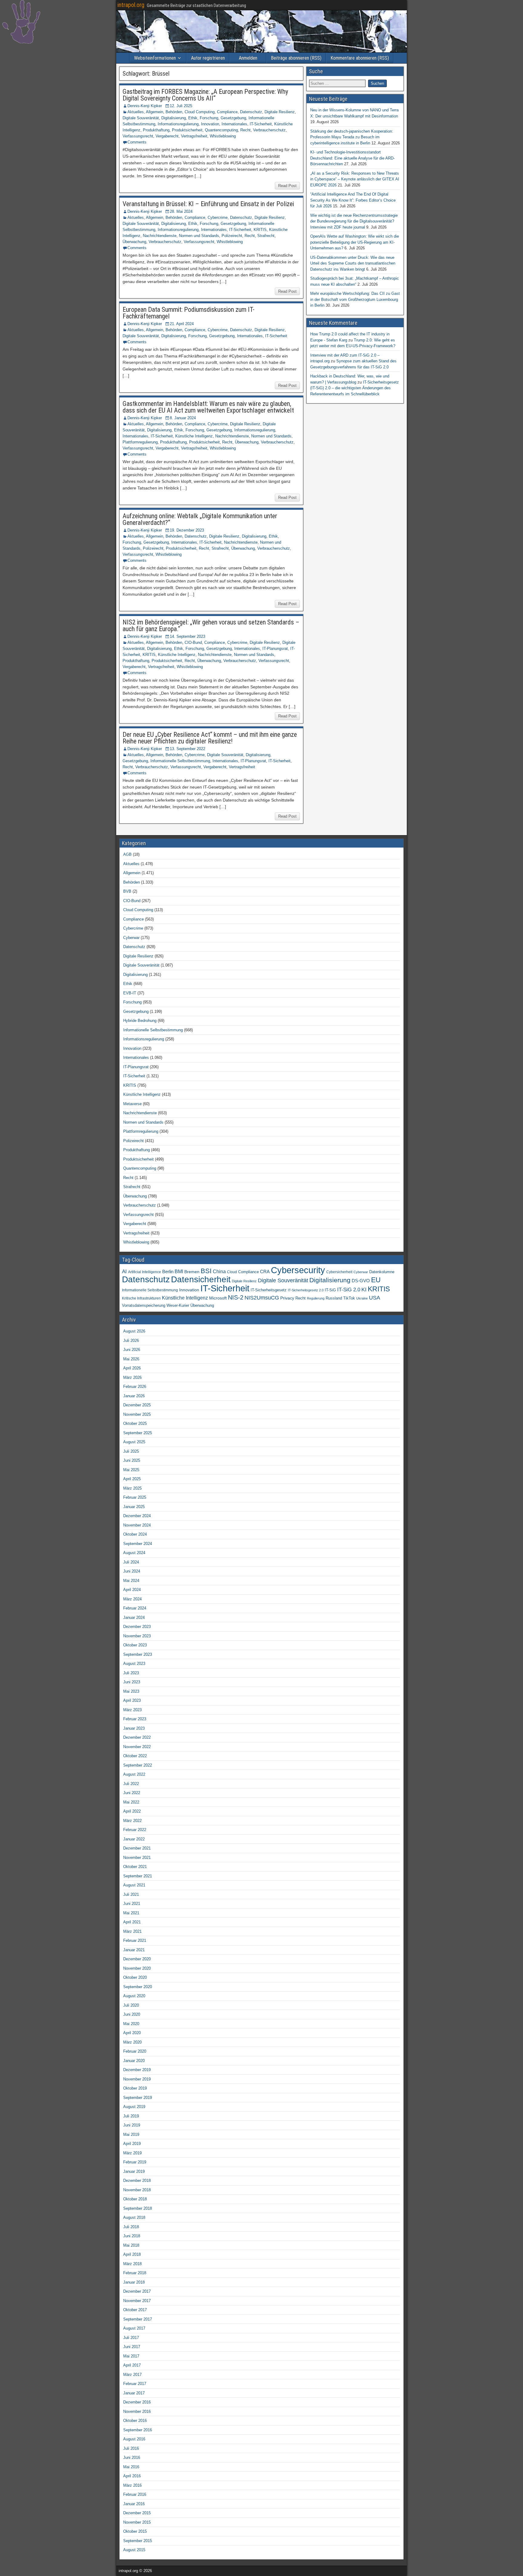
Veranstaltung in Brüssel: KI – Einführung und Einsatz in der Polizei (208, 204)
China (219, 1271)
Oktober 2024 (135, 1534)
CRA (265, 1272)
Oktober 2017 (135, 2310)
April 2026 (132, 1368)
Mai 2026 (131, 1359)
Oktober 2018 (135, 2199)
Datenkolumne (382, 1272)
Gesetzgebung (233, 118)
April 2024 (132, 1590)
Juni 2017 (132, 2347)
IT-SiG (330, 1290)
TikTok (349, 1298)
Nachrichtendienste (160, 236)
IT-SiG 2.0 (349, 1290)
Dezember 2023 (137, 1627)
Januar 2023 (134, 1728)
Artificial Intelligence (145, 1272)
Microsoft (218, 1298)
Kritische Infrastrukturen (141, 1298)
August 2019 (134, 2107)
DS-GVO (361, 1281)
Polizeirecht (232, 236)
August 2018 (134, 2217)
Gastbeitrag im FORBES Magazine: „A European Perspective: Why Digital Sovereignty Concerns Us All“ (205, 95)
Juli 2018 (131, 2227)
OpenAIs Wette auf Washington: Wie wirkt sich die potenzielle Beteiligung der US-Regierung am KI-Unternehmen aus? (355, 242)
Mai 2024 (131, 1581)
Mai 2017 (131, 2356)
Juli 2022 (131, 1784)
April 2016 (132, 2476)
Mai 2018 (131, 2245)
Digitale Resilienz (280, 112)
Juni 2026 (132, 1350)
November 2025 (137, 1414)
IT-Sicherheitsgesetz (269, 1290)
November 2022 (137, 1747)
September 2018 (138, 2208)
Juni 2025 (132, 1460)
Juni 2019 (132, 2125)
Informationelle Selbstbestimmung (180, 761)
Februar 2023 (135, 1719)
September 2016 (138, 2430)
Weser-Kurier (178, 1305)
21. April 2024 (182, 324)
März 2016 (132, 2485)
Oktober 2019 (135, 2088)
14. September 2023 (187, 636)
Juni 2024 (132, 1571)
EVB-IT (130, 993)
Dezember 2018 (137, 2181)
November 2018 (137, 2190)
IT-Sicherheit (261, 124)
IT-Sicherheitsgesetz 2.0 (306, 1290)
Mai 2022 (131, 1802)
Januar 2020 (134, 2061)
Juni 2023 (132, 1682)
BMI (179, 1272)
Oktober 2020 (135, 1977)
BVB (127, 891)
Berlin (168, 1272)
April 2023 (132, 1700)
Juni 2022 (132, 1793)
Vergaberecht (167, 136)
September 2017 (138, 2319)
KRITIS (260, 230)
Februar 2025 (135, 1497)
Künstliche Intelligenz (194, 436)
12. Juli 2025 (181, 106)
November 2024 (137, 1525)
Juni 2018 (132, 2236)
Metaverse (132, 1104)
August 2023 (134, 1664)
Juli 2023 (131, 1673)
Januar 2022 (134, 1839)
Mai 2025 (131, 1470)
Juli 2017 (131, 2338)
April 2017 (132, 2365)
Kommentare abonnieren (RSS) (360, 58)
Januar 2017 (134, 2393)
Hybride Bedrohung (140, 1021)
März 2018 (132, 2264)
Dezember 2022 (137, 1737)
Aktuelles (136, 112)
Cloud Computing (200, 112)
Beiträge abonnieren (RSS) (296, 58)
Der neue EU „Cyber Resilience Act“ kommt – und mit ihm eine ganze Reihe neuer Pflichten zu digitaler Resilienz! (210, 738)
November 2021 (137, 1858)
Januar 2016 (134, 2504)
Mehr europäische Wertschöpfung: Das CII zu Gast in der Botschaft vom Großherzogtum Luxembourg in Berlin (355, 299)
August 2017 (134, 2328)
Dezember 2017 (137, 2291)
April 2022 (132, 1811)
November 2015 (137, 2522)
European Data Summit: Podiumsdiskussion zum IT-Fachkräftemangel (189, 313)
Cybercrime (218, 217)
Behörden (174, 112)
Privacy (287, 1298)
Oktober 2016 (135, 2421)
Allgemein (155, 112)
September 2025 (138, 1433)
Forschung (209, 118)
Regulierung (316, 1298)
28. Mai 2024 (181, 211)
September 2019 (138, 2098)
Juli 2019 (131, 2116)
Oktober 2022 (135, 1756)
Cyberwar (131, 938)
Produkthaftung (156, 130)
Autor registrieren (208, 58)
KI (364, 1290)
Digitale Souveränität (141, 118)
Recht (245, 130)
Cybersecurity (298, 1270)
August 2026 (134, 1331)
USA (375, 1298)
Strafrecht (266, 236)
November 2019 (137, 2079)
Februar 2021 (135, 1940)
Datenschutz (251, 112)
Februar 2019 (135, 2162)
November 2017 (137, 2301)
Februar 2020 (135, 2051)
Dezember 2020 (137, 1959)
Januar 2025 (134, 1507)
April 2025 (132, 1479)
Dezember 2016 (137, 2402)
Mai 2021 (131, 1913)
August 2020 (134, 1996)
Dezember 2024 (137, 1516)
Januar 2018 (134, 2282)
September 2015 (138, 2541)
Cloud (232, 1272)
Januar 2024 (134, 1617)
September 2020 (138, 1987)
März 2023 (132, 1710)
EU (376, 1280)
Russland (334, 1298)
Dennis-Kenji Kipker (145, 106)
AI (124, 1271)
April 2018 (132, 2254)
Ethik (193, 118)
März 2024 (132, 1599)
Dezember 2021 (137, 1848)
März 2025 (132, 1488)
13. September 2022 (187, 749)
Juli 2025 (131, 1451)
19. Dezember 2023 (187, 530)
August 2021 (134, 1885)
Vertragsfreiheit (194, 136)
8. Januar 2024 (183, 418)
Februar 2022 (135, 1830)
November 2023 (137, 1636)
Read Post (287, 186)
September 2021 (138, 1876)
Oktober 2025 (135, 1423)
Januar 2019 (134, 2171)
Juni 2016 (132, 2457)
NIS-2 (236, 1297)
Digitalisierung (174, 118)
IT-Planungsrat (275, 649)
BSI (206, 1271)
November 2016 (137, 2411)
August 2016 (134, 2439)
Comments (137, 142)
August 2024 (134, 1553)
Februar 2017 (135, 2384)
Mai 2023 (131, 1691)
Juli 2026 (131, 1341)
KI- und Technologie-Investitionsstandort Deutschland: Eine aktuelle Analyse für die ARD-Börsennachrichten (352, 158)
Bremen (192, 1272)
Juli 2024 (131, 1562)
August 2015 (134, 2550)
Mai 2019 (131, 2135)
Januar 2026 (134, 1396)
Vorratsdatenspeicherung (144, 1305)
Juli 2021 (131, 1894)
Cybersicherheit (339, 1272)
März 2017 (132, 2375)
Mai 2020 (131, 2024)
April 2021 (132, 1922)
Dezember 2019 (137, 2070)
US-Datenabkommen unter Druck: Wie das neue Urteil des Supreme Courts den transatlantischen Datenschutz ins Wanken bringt (353, 263)
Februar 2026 (135, 1387)
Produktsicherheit (187, 130)
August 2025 (134, 1442)
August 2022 (134, 1774)
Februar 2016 (135, 2494)
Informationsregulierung (178, 124)
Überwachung (134, 242)
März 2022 (132, 1821)
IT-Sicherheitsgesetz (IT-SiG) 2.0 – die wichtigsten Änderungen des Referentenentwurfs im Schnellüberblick (355, 388)
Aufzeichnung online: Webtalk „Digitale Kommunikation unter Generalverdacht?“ (200, 519)
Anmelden (248, 58)
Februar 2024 (135, 1608)
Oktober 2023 (135, 1645)
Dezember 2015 (137, 2513)
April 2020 (132, 2033)
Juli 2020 (131, 2005)
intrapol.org (131, 5)
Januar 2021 (134, 1950)
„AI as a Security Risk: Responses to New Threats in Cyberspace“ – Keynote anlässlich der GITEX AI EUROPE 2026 (355, 179)
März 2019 (132, 2153)
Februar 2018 (135, 2273)
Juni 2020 (132, 2014)
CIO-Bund (193, 642)
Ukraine (362, 1298)
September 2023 (138, 1654)
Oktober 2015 (135, 2531)
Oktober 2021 (135, 1867)
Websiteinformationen (155, 58)
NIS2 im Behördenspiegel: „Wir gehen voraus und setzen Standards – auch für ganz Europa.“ (211, 626)
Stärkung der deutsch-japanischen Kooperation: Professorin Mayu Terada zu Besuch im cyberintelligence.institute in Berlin (352, 137)
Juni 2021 (132, 1904)
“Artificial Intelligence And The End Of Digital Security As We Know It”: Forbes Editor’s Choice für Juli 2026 (353, 200)
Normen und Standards (199, 236)
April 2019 (132, 2144)
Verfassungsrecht (138, 136)
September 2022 (138, 1765)
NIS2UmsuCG (262, 1298)
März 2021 (132, 1931)
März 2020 (132, 2042)
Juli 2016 (131, 2448)
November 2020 (137, 1968)
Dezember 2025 (137, 1405)
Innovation (210, 124)
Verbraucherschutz (269, 130)
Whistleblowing (223, 136)
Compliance (227, 112)
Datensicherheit (201, 1279)
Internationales (234, 124)
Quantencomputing (221, 130)
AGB (127, 854)
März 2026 (132, 1377)
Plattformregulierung (140, 442)
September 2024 (138, 1544)
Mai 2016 (131, 2467)
